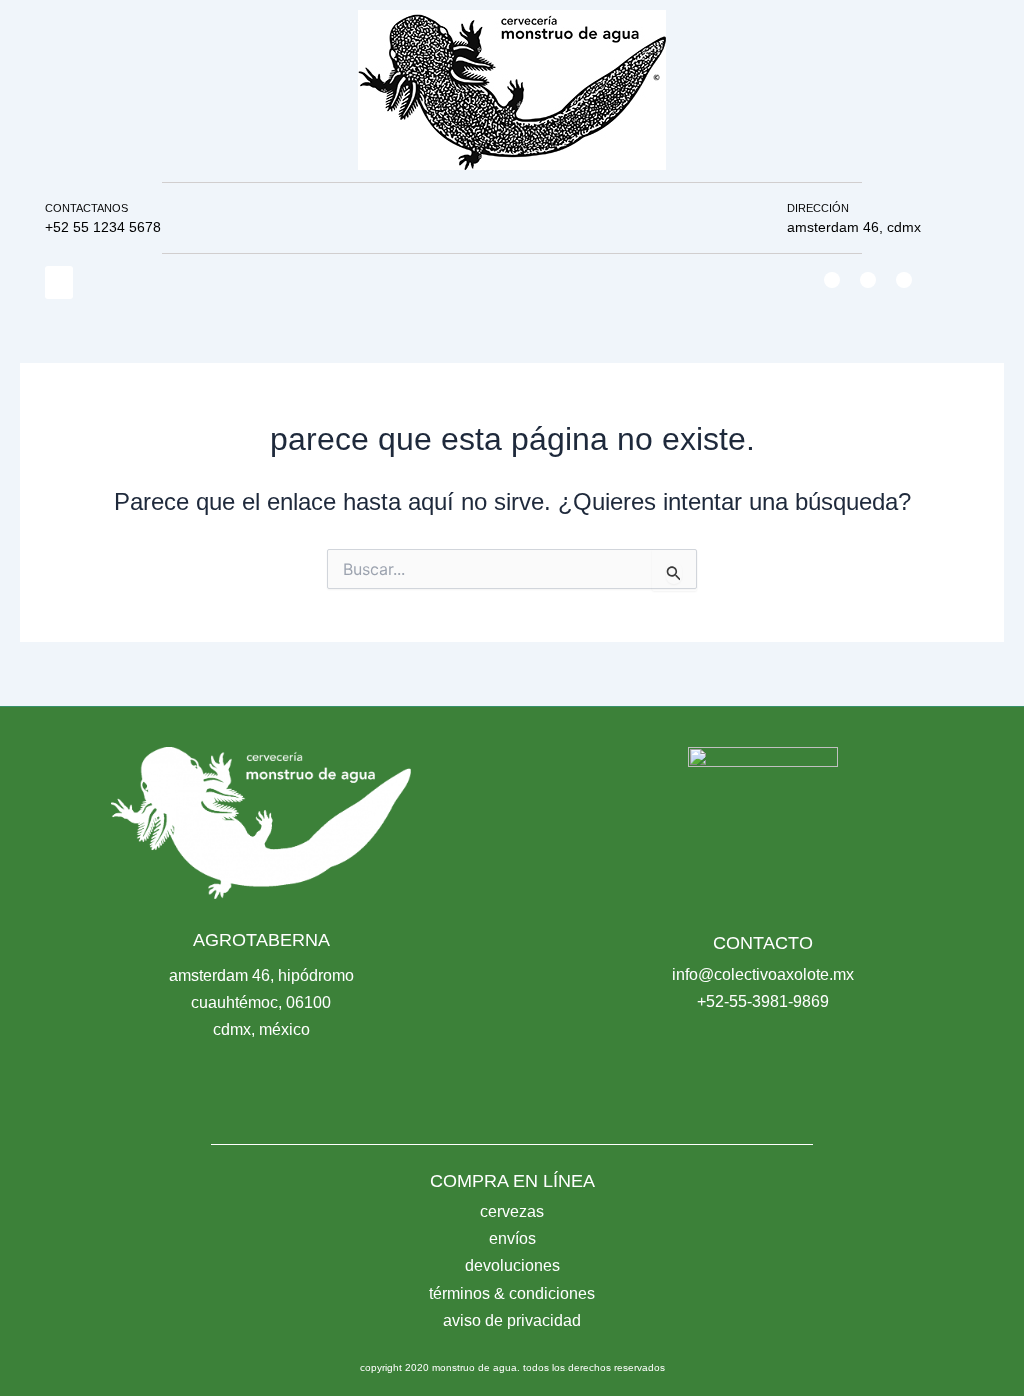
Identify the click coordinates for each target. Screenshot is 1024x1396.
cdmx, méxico (261, 1029)
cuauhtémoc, (238, 1002)
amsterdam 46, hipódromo (261, 975)
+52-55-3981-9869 (763, 1001)
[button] (59, 282)
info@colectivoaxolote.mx (763, 974)
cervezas (512, 1211)
